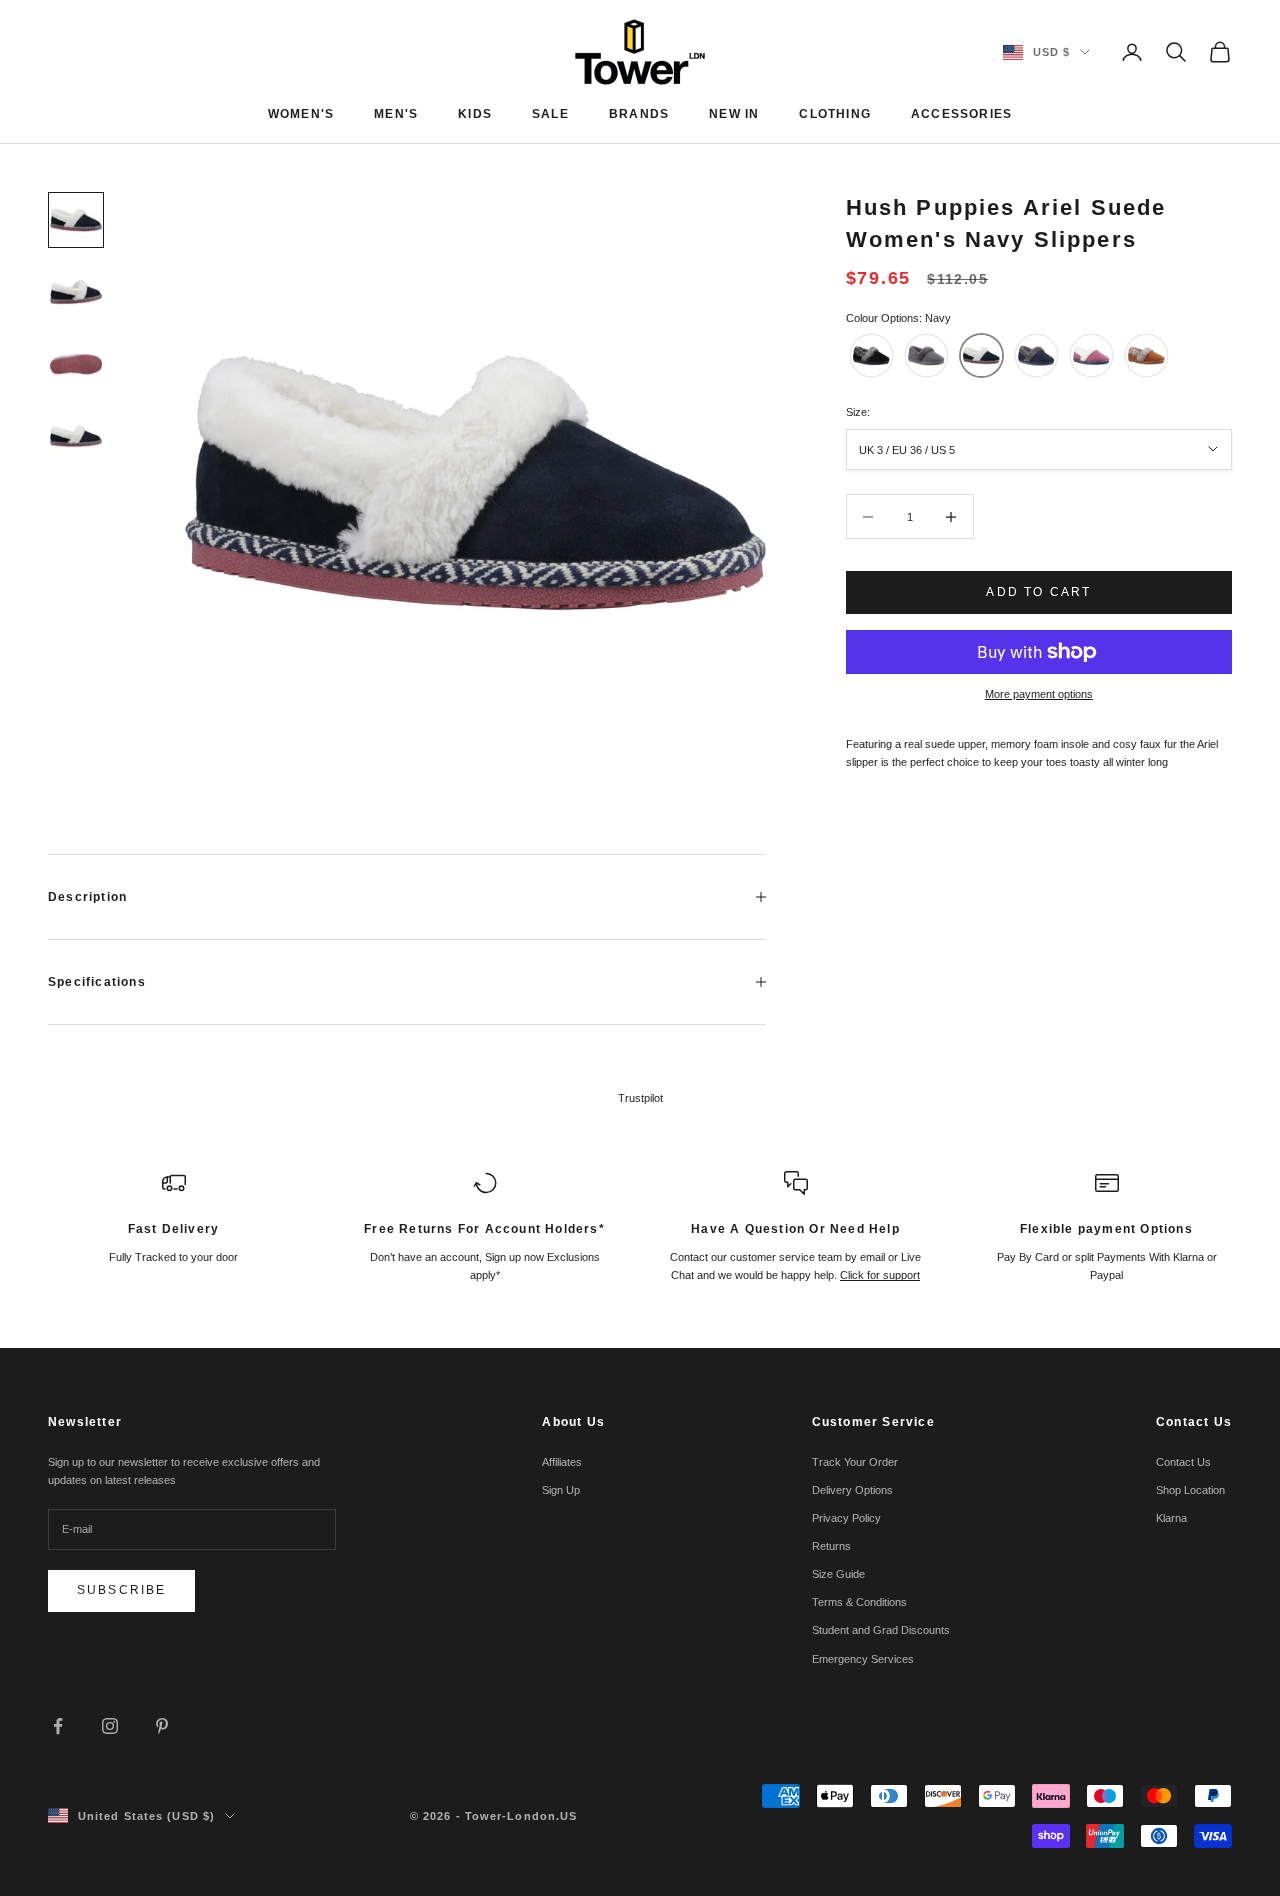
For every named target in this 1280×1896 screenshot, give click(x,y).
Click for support (880, 1275)
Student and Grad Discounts (881, 1630)
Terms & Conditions (859, 1602)
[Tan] (1146, 355)
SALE (550, 114)
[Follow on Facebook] (58, 1726)
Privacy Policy (846, 1518)
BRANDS (639, 114)
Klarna (1171, 1518)
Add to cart (1038, 592)
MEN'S (396, 114)
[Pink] (1091, 355)
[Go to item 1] (76, 220)
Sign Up (561, 1490)
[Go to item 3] (76, 364)
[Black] (871, 355)
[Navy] (981, 355)
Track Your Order (855, 1462)
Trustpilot (640, 1098)
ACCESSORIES (961, 114)
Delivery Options (852, 1490)
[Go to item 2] (76, 292)
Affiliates (562, 1462)
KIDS (475, 114)
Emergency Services (863, 1659)
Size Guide (838, 1574)
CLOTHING (835, 114)
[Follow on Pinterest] (162, 1726)
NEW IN (734, 114)
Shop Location (1190, 1490)
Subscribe (121, 1590)
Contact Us (1183, 1462)
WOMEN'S (301, 114)
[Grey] (926, 355)
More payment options (1039, 694)
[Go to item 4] (76, 436)
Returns (831, 1546)
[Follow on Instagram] (110, 1726)
